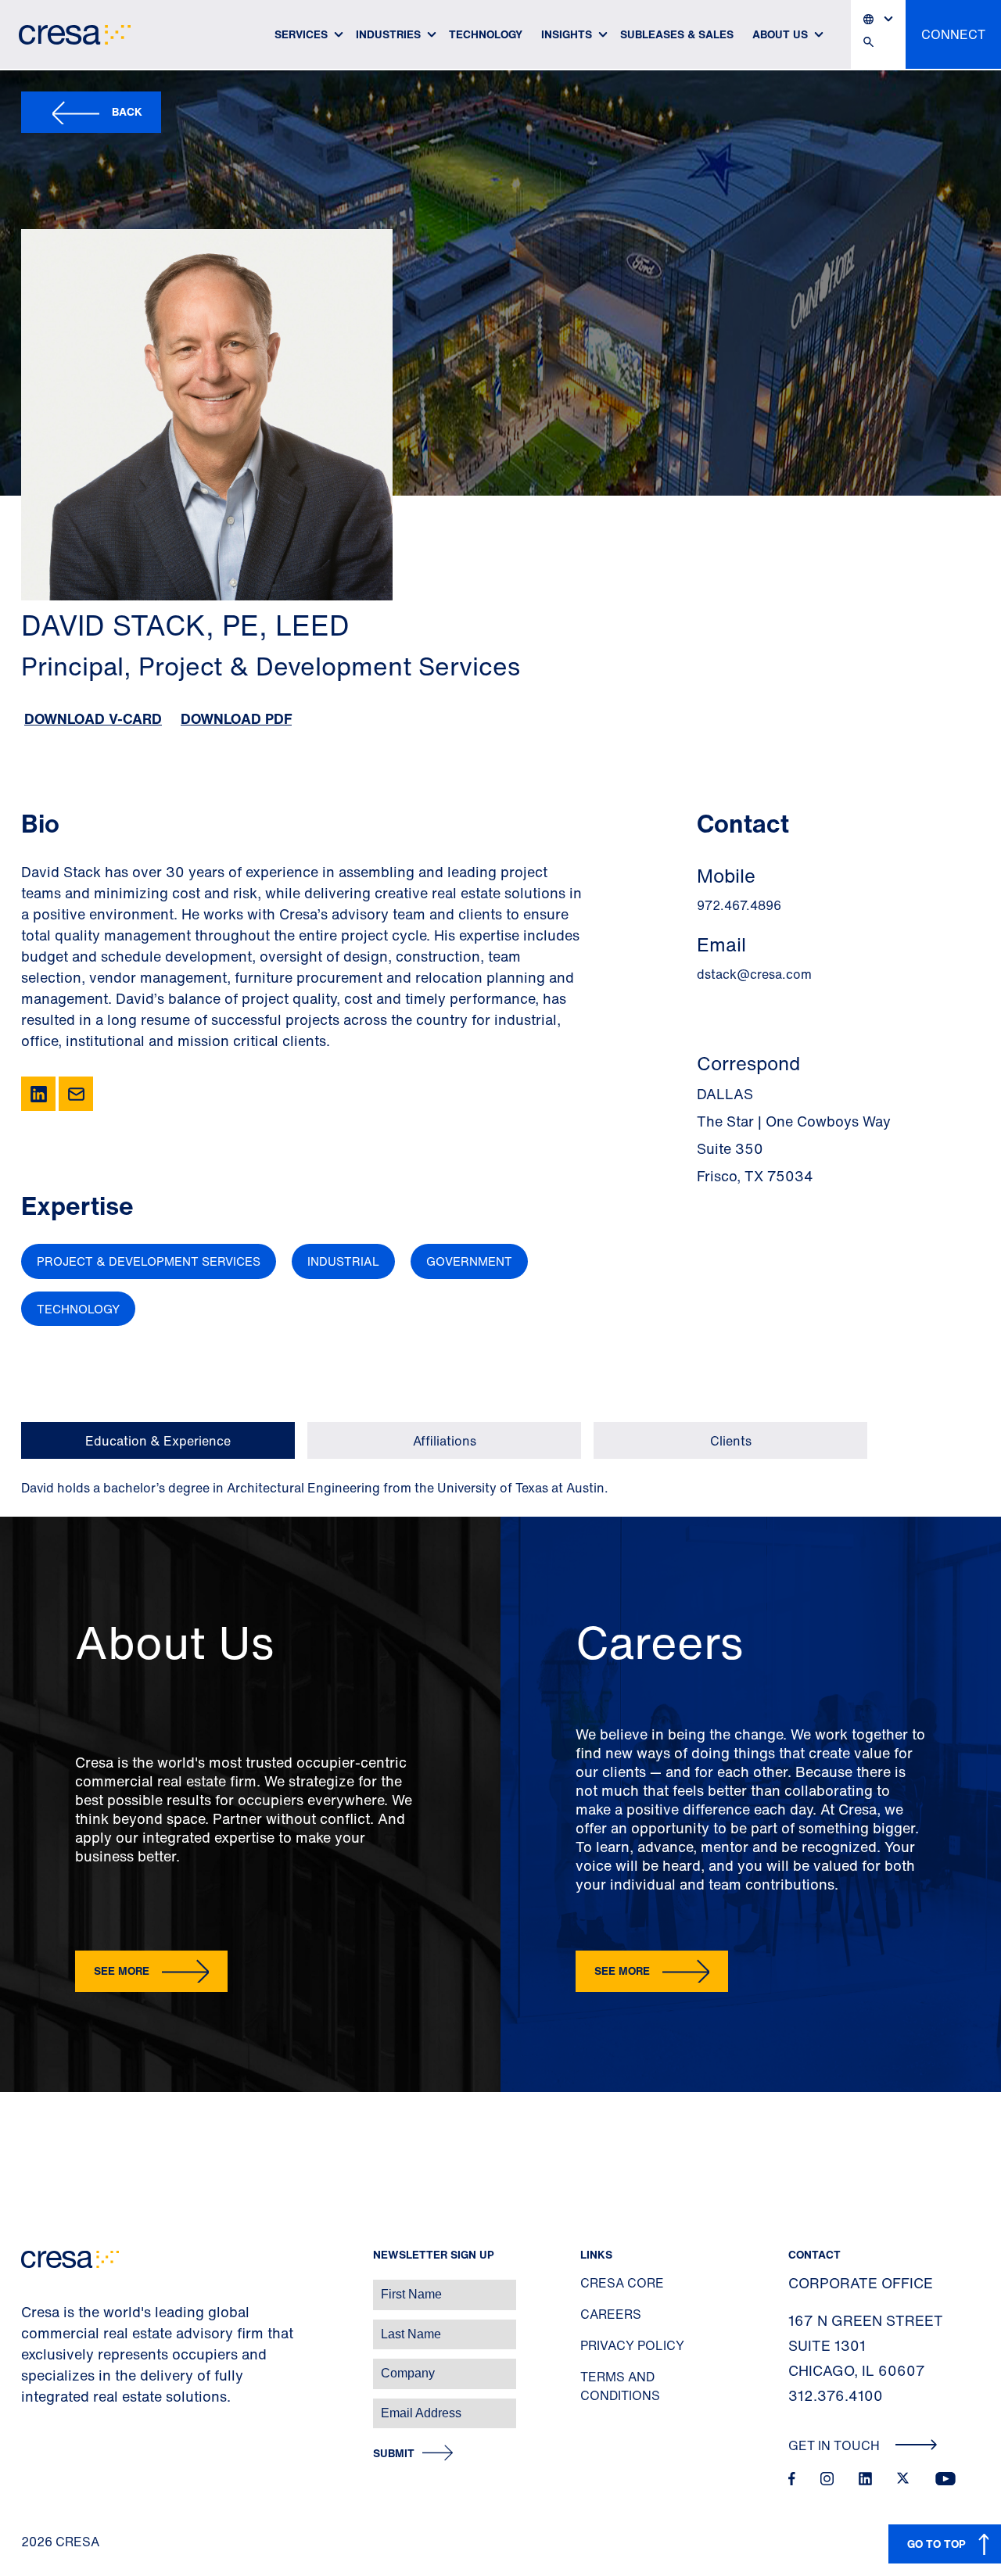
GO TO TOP (936, 2544)
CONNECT (953, 34)
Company (29, 2365)
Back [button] (127, 111)
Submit (394, 2454)
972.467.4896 (739, 905)
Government (469, 1261)
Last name (30, 2326)
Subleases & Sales (677, 34)
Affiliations (445, 1441)
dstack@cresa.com (754, 974)
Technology (486, 34)
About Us (780, 34)
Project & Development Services (149, 1261)
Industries (388, 34)
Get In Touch (836, 2445)
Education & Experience (158, 1441)
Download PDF (236, 718)
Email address (39, 2405)
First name (31, 2286)
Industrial (343, 1261)
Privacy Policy (632, 2345)
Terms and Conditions (620, 2386)
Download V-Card (93, 718)
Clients (731, 1441)
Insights (567, 34)
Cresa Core (622, 2283)
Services (301, 34)
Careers (611, 2314)
